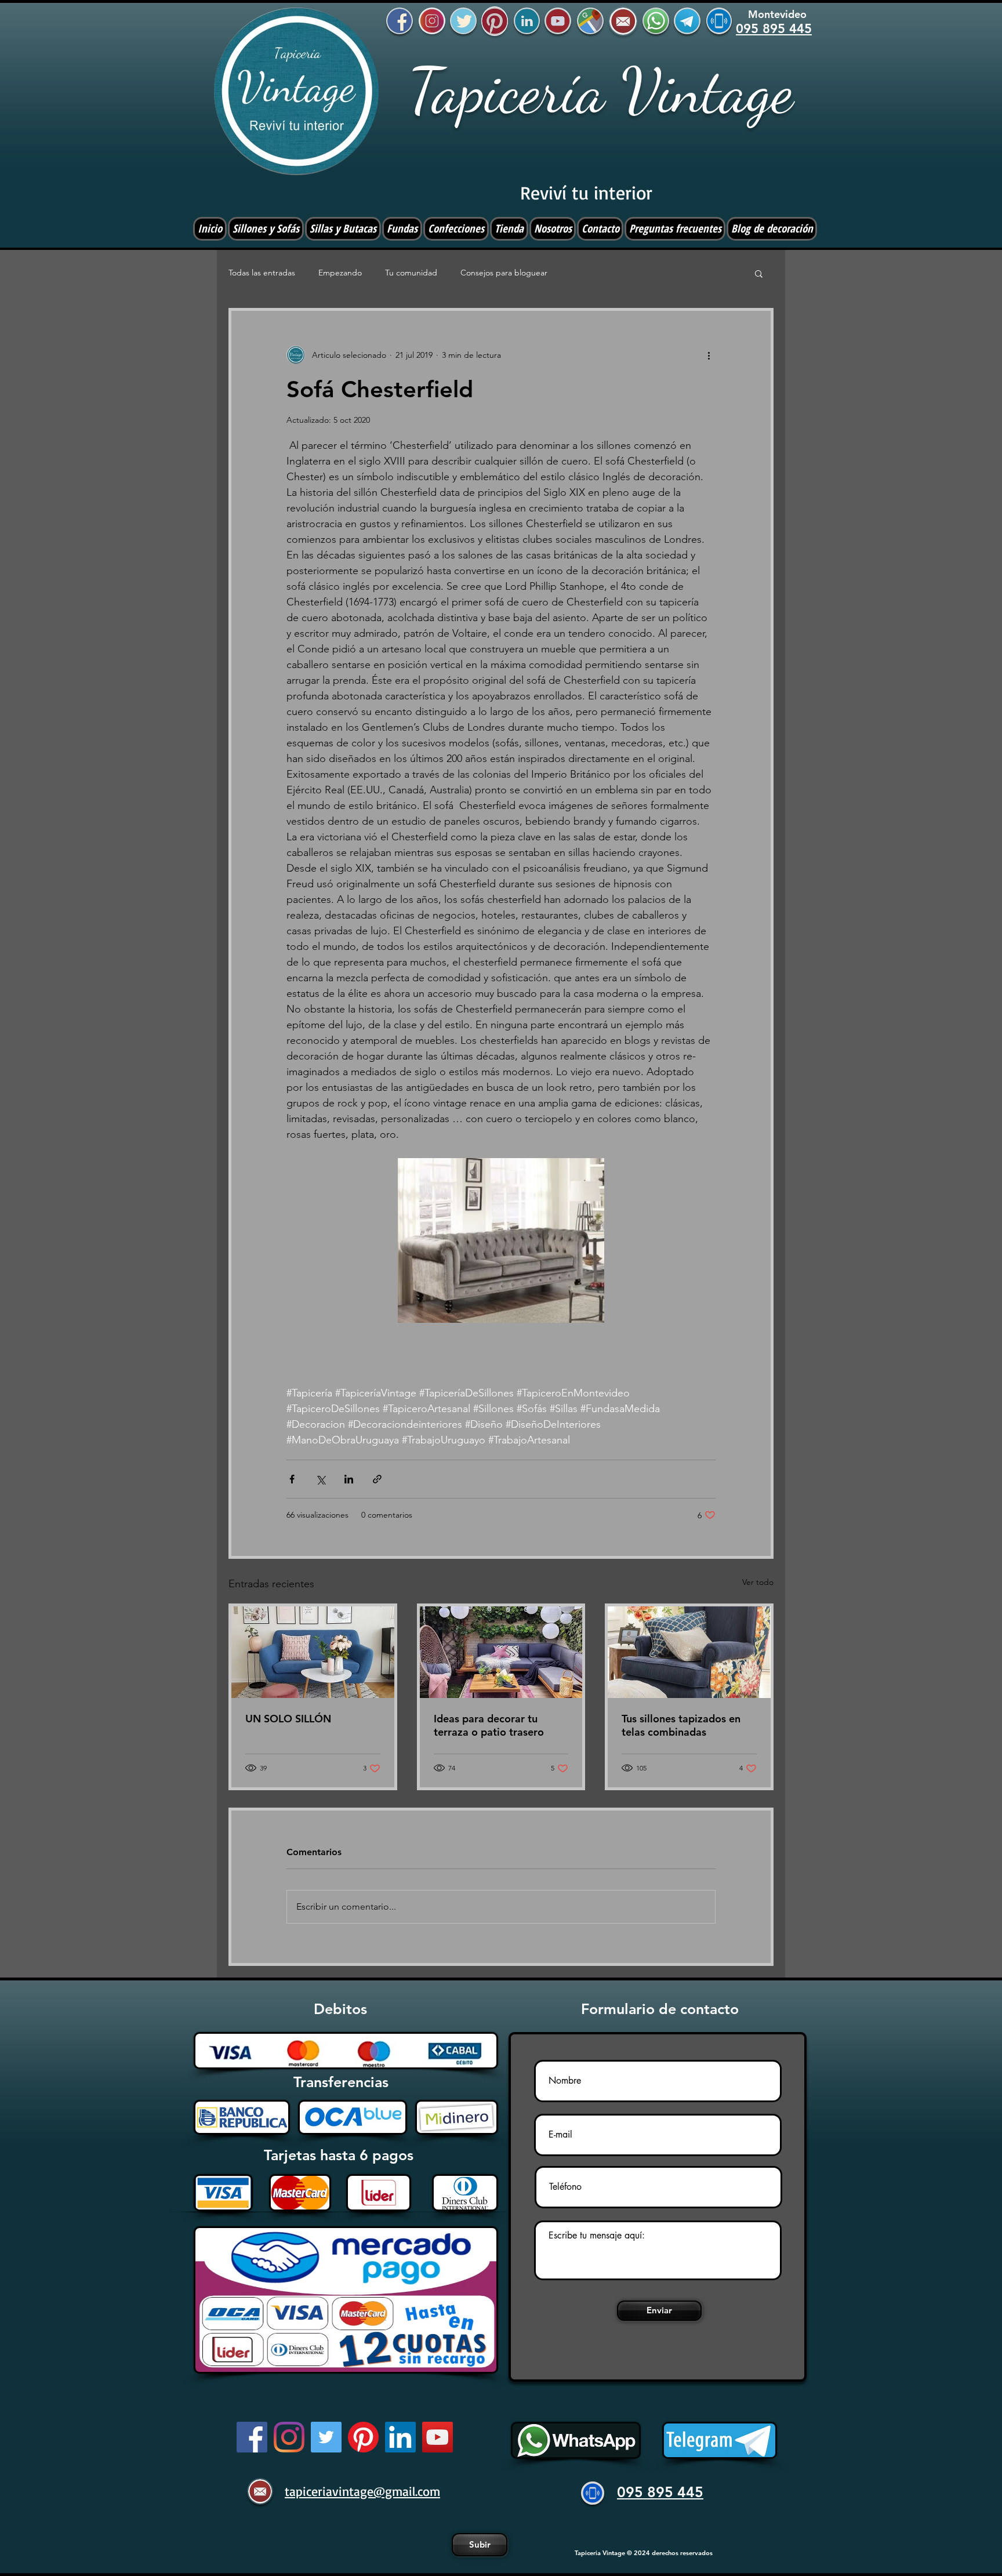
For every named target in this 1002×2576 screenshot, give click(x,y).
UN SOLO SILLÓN (288, 1719)
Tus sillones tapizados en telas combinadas (681, 1725)
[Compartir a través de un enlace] (377, 1479)
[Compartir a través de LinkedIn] (349, 1479)
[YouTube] (438, 2437)
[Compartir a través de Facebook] (292, 1479)
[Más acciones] (709, 355)
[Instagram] (289, 2437)
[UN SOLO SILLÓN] (313, 1652)
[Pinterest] (363, 2437)
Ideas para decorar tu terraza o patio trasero (489, 1725)
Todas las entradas (262, 273)
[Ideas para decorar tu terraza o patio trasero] (501, 1652)
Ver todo (758, 1582)
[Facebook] (252, 2437)
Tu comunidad (411, 273)
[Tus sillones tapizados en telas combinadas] (689, 1652)
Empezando (340, 273)
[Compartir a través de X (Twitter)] (320, 1479)
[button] (759, 273)
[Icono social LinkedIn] (400, 2437)
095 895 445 (660, 2492)
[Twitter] (326, 2437)
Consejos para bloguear (504, 273)
